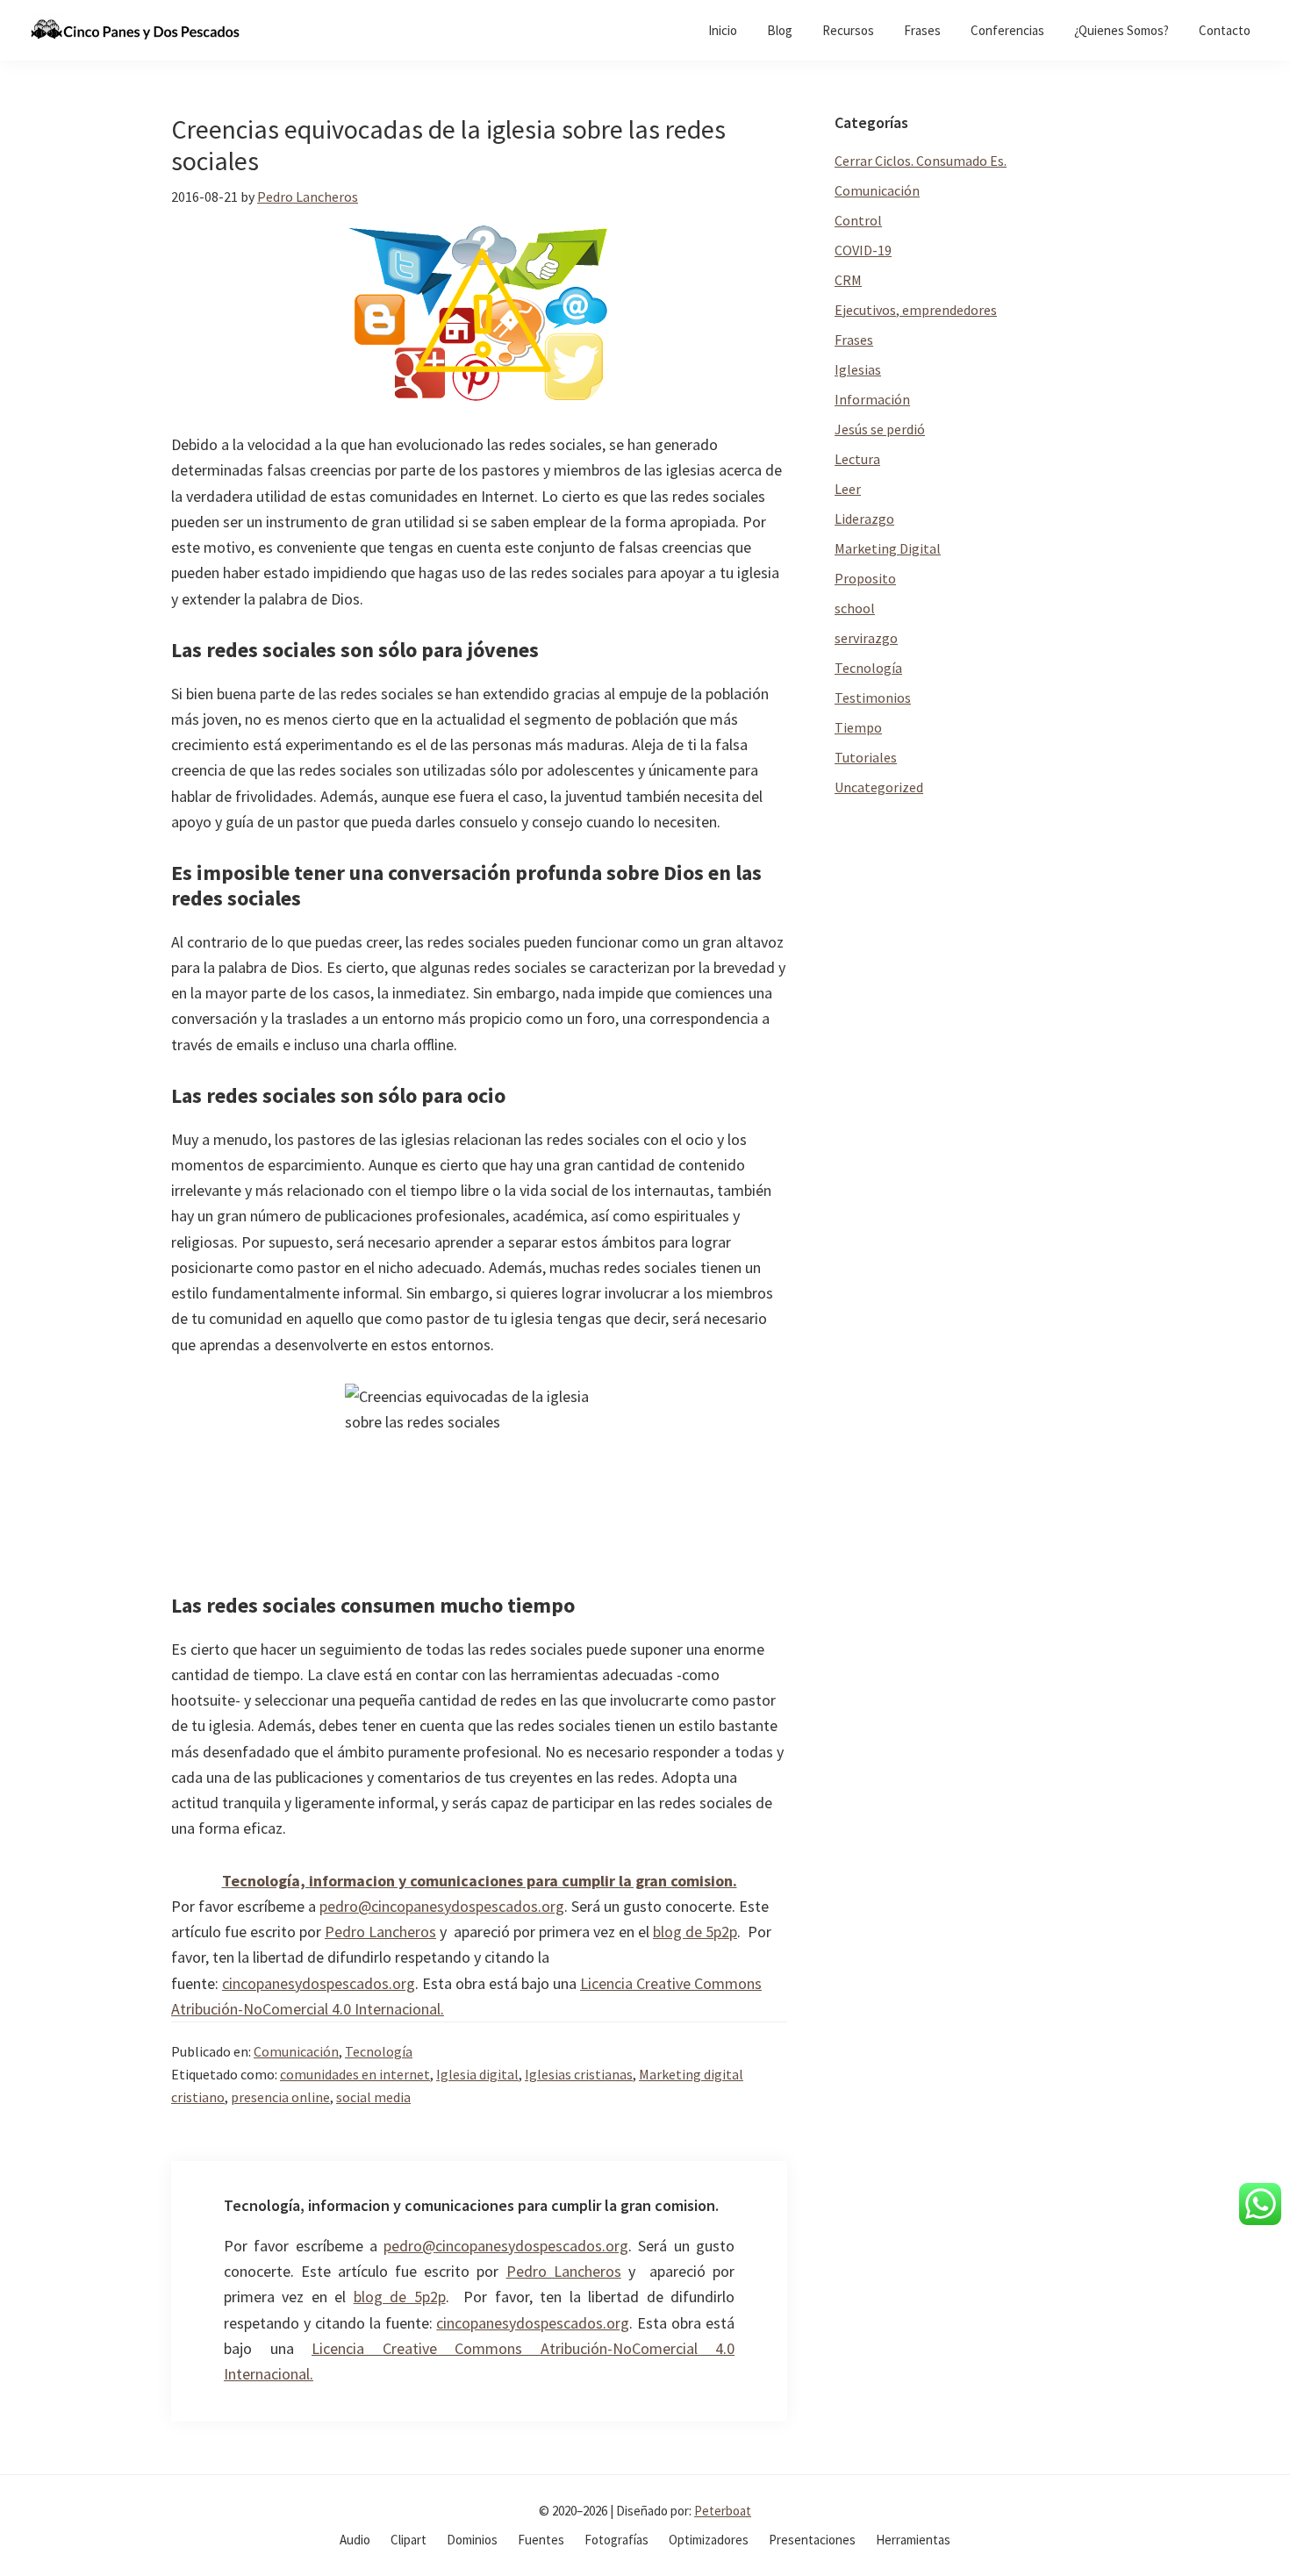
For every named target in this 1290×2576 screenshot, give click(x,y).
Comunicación (296, 2051)
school (855, 608)
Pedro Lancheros (380, 1932)
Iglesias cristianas (579, 2074)
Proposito (865, 578)
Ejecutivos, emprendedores (916, 310)
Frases (854, 340)
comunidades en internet (355, 2074)
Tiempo (858, 727)
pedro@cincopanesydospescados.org (442, 1906)
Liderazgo (864, 519)
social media (373, 2097)
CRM (848, 280)
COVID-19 (863, 250)
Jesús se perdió (880, 429)
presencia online (280, 2097)
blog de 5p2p (695, 1932)
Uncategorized (879, 787)
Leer (848, 489)
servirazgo (866, 638)
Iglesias (858, 369)
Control (858, 220)
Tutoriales (866, 757)
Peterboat (723, 2511)
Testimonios (873, 698)
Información (872, 399)
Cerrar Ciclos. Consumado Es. (921, 161)
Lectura (857, 459)
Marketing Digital (888, 548)
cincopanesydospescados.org (319, 1983)
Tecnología (379, 2051)
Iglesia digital (477, 2074)
